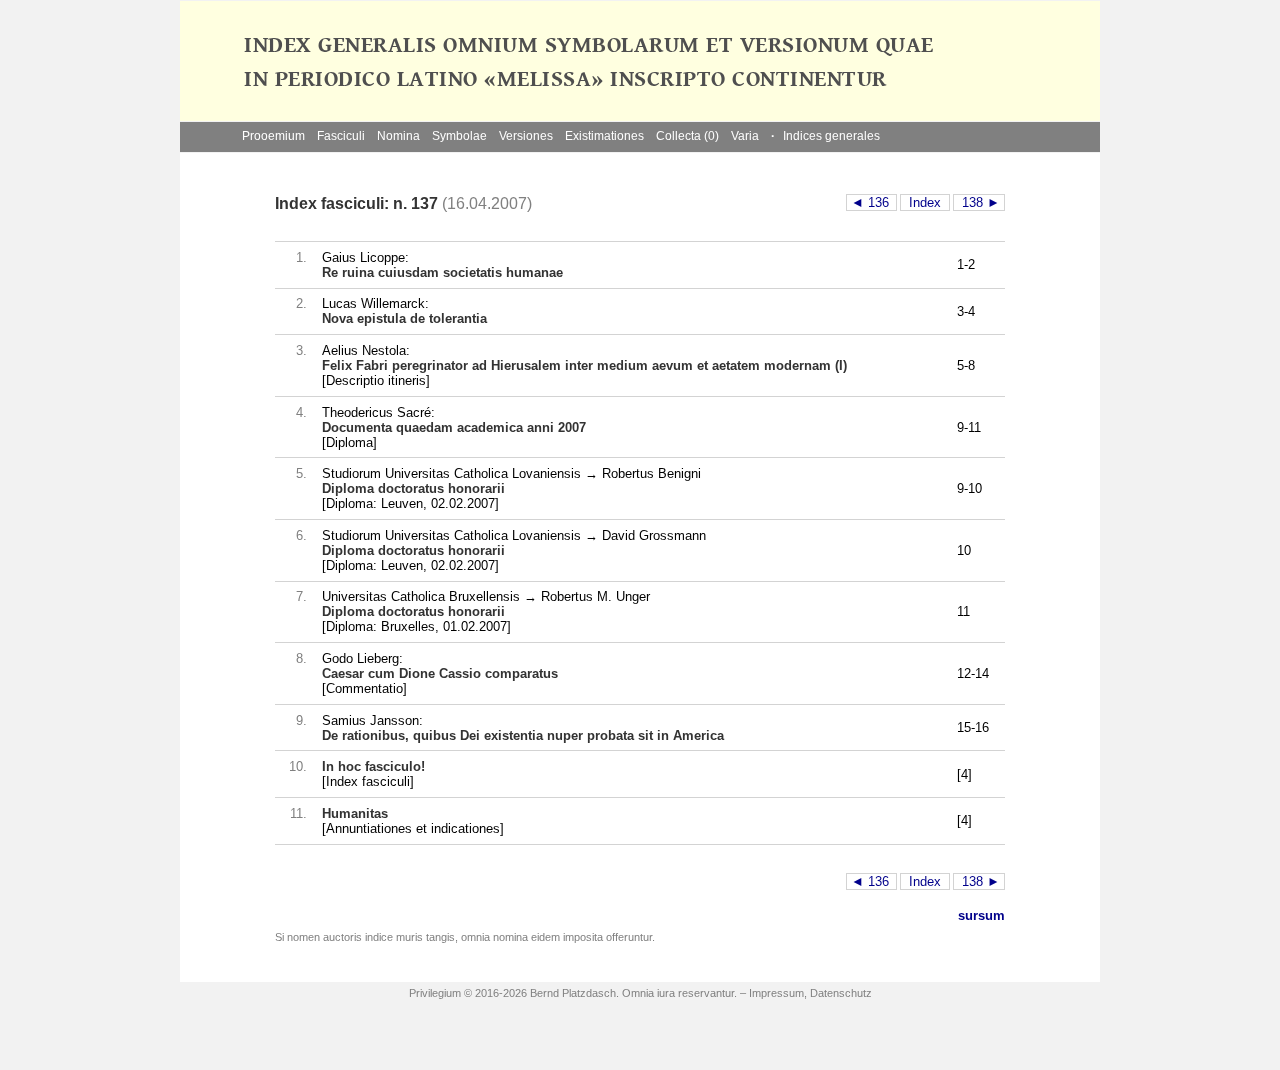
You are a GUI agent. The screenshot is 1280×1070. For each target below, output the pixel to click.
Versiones (526, 136)
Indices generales (825, 136)
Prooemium (273, 136)
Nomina (398, 136)
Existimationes (604, 136)
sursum (981, 915)
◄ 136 (872, 202)
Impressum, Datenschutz (810, 993)
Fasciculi (341, 136)
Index (925, 202)
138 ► (979, 202)
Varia (745, 136)
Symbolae (459, 136)
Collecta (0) (687, 136)
